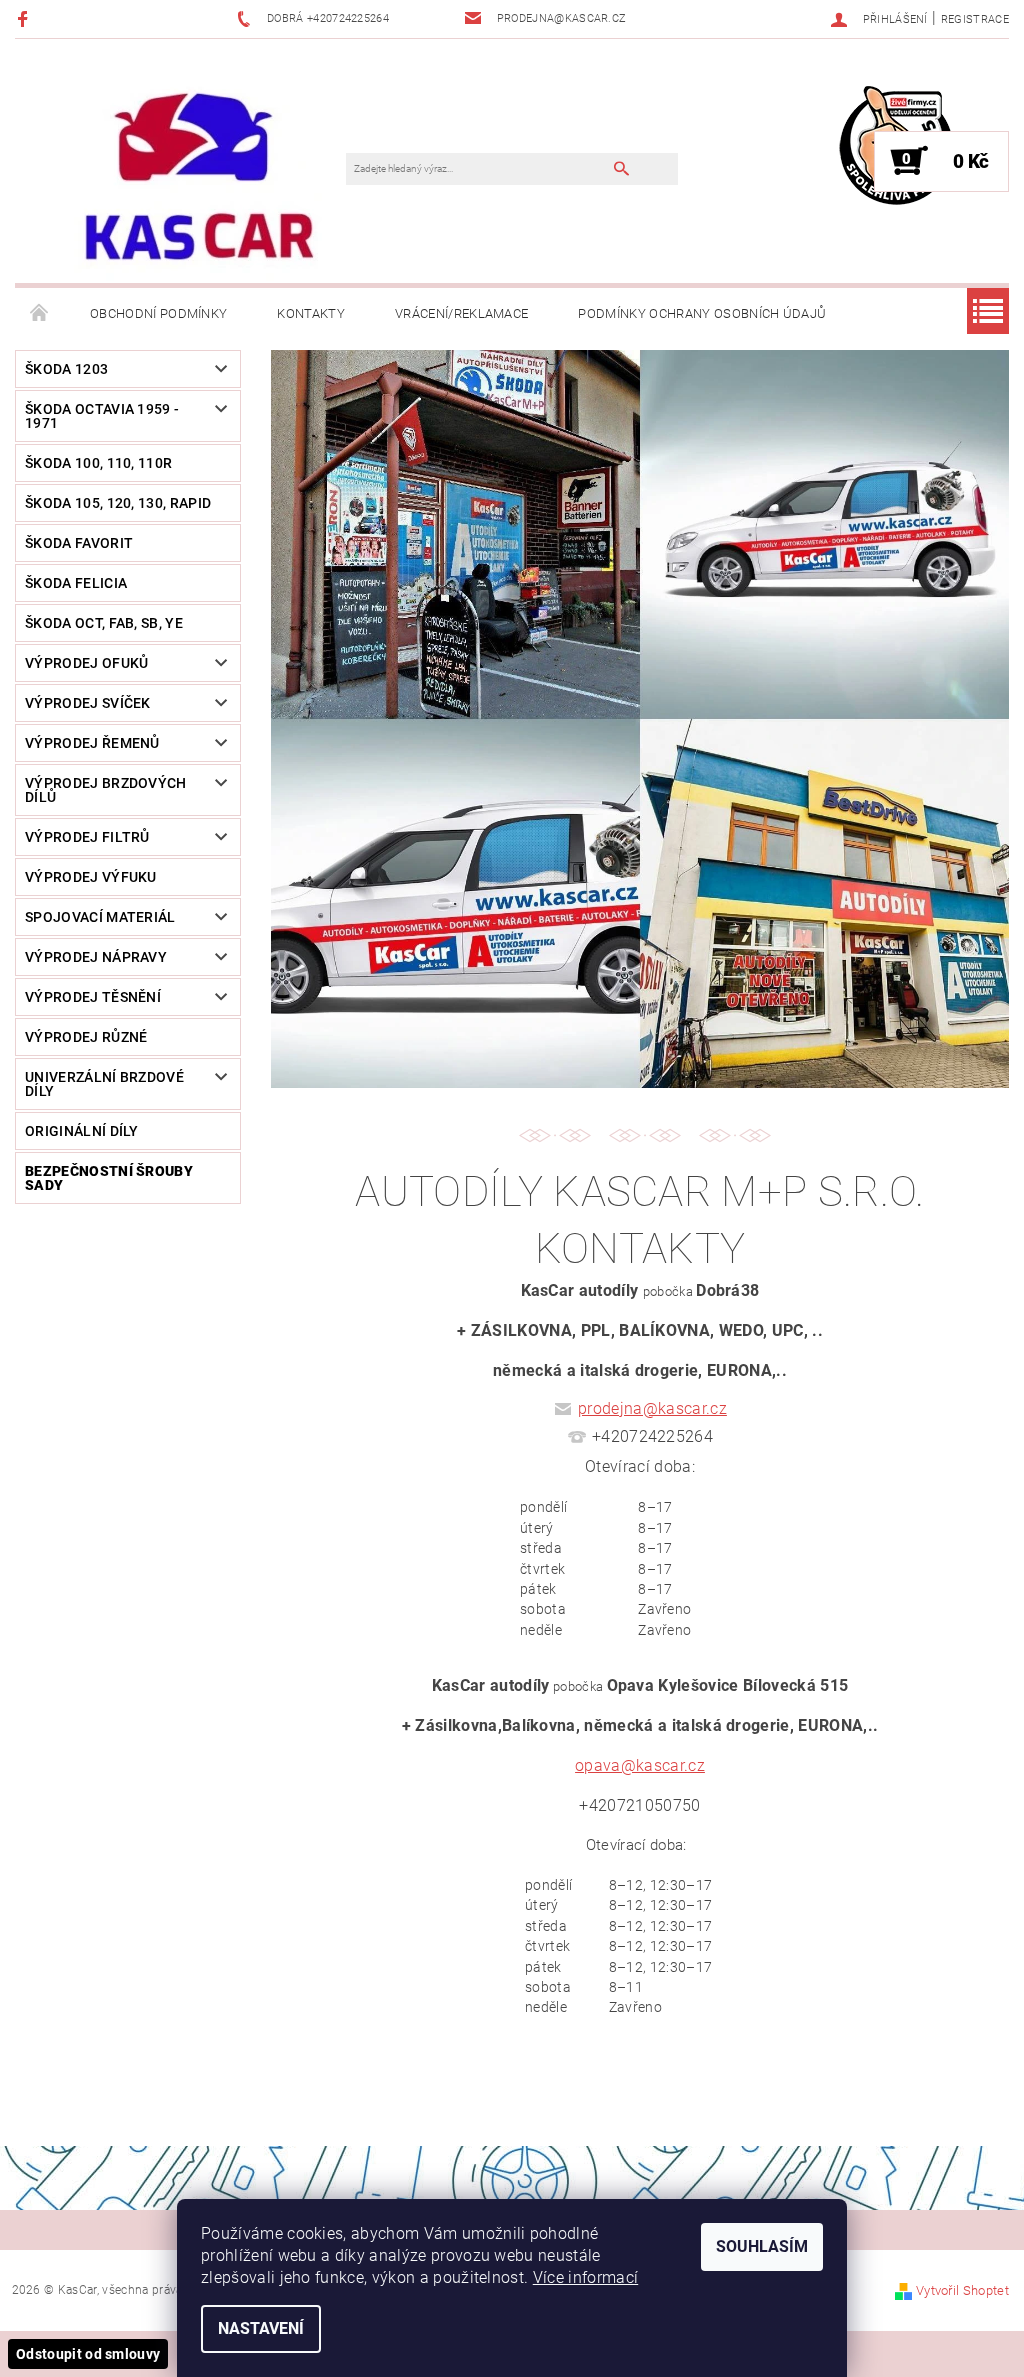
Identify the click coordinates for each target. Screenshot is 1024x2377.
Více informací (585, 2277)
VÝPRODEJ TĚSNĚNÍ (93, 997)
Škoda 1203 (66, 369)
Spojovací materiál (100, 917)
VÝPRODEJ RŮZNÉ (86, 1037)
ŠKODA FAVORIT (79, 543)
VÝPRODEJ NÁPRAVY (96, 957)
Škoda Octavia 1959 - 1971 (102, 416)
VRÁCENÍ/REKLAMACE (461, 313)
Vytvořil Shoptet (962, 2290)
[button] (640, 1568)
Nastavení (261, 2328)
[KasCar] (199, 177)
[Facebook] (25, 18)
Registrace (975, 19)
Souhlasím (762, 2246)
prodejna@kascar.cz (652, 1408)
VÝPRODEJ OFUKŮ (86, 663)
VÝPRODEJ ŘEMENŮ (92, 743)
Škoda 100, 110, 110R (98, 463)
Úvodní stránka (40, 314)
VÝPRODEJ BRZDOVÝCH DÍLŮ (106, 790)
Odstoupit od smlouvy (88, 2354)
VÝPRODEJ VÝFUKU (91, 877)
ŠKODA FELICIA (76, 583)
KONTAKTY (311, 313)
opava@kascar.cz (640, 1765)
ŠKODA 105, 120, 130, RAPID (118, 503)
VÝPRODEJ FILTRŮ (87, 837)
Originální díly (82, 1131)
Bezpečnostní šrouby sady (109, 1178)
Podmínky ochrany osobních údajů (702, 313)
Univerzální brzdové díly (104, 1084)
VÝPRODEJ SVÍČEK (88, 703)
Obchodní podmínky (158, 313)
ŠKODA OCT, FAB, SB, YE (104, 623)
